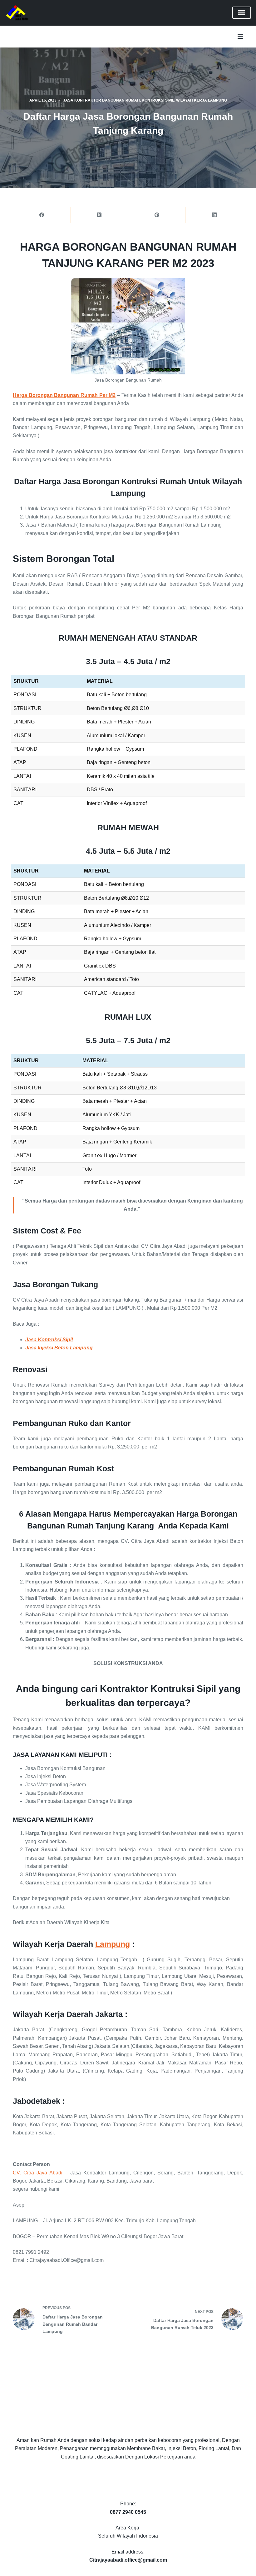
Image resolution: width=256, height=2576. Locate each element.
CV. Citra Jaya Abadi (38, 2173)
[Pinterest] (157, 215)
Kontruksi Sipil (158, 100)
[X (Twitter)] (99, 215)
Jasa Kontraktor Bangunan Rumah (101, 100)
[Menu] (240, 37)
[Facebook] (42, 215)
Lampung (113, 1944)
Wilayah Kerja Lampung (202, 100)
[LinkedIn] (214, 215)
